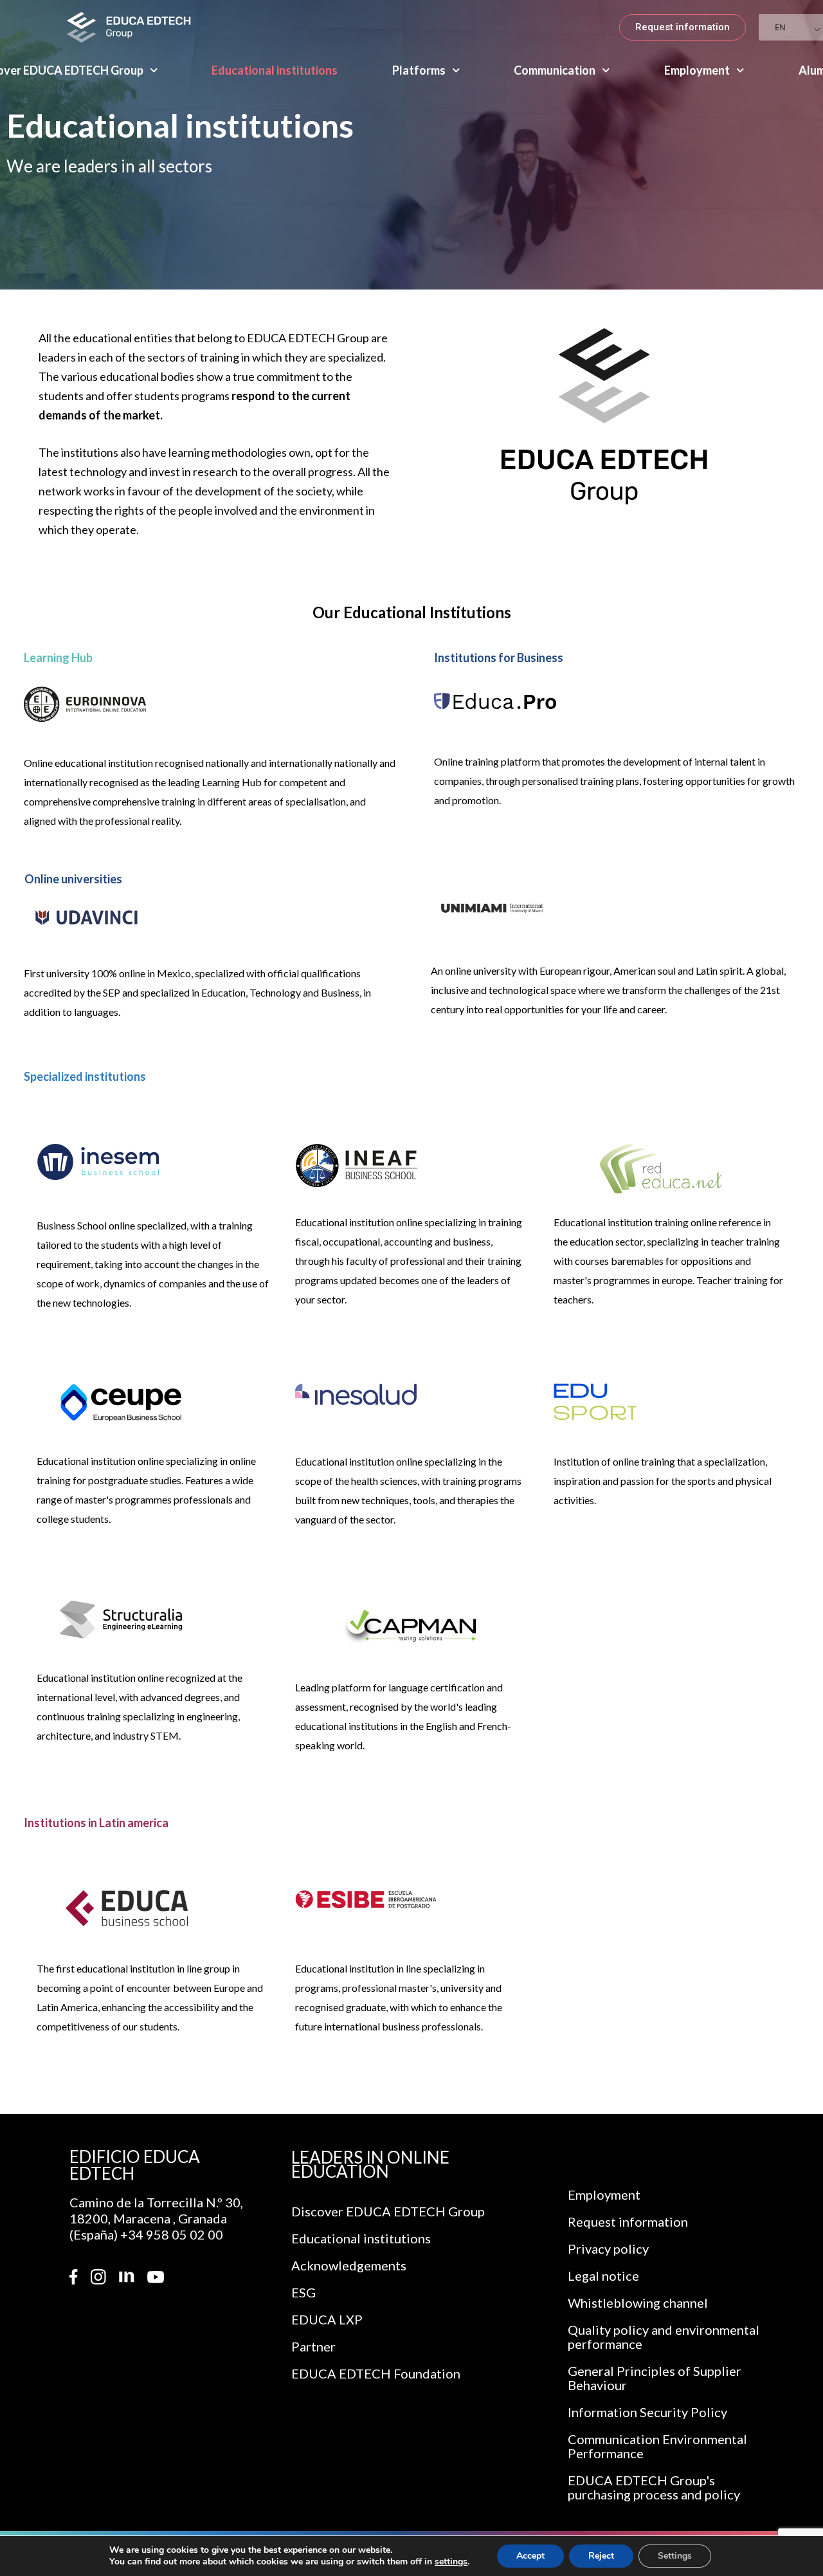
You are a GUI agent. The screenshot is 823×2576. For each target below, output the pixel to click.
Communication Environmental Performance (657, 2446)
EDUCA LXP (327, 2319)
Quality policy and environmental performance (664, 2337)
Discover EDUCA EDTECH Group (388, 2211)
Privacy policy (608, 2249)
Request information (628, 2222)
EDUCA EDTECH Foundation (376, 2373)
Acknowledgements (349, 2265)
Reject (601, 2556)
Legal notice (603, 2276)
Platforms (419, 70)
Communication (555, 70)
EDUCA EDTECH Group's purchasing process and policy (654, 2487)
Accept (530, 2556)
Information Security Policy (647, 2412)
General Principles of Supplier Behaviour (655, 2378)
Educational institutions (275, 70)
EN (780, 27)
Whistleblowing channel (638, 2303)
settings (451, 2562)
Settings (675, 2556)
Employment (697, 70)
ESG (303, 2292)
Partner (313, 2346)
